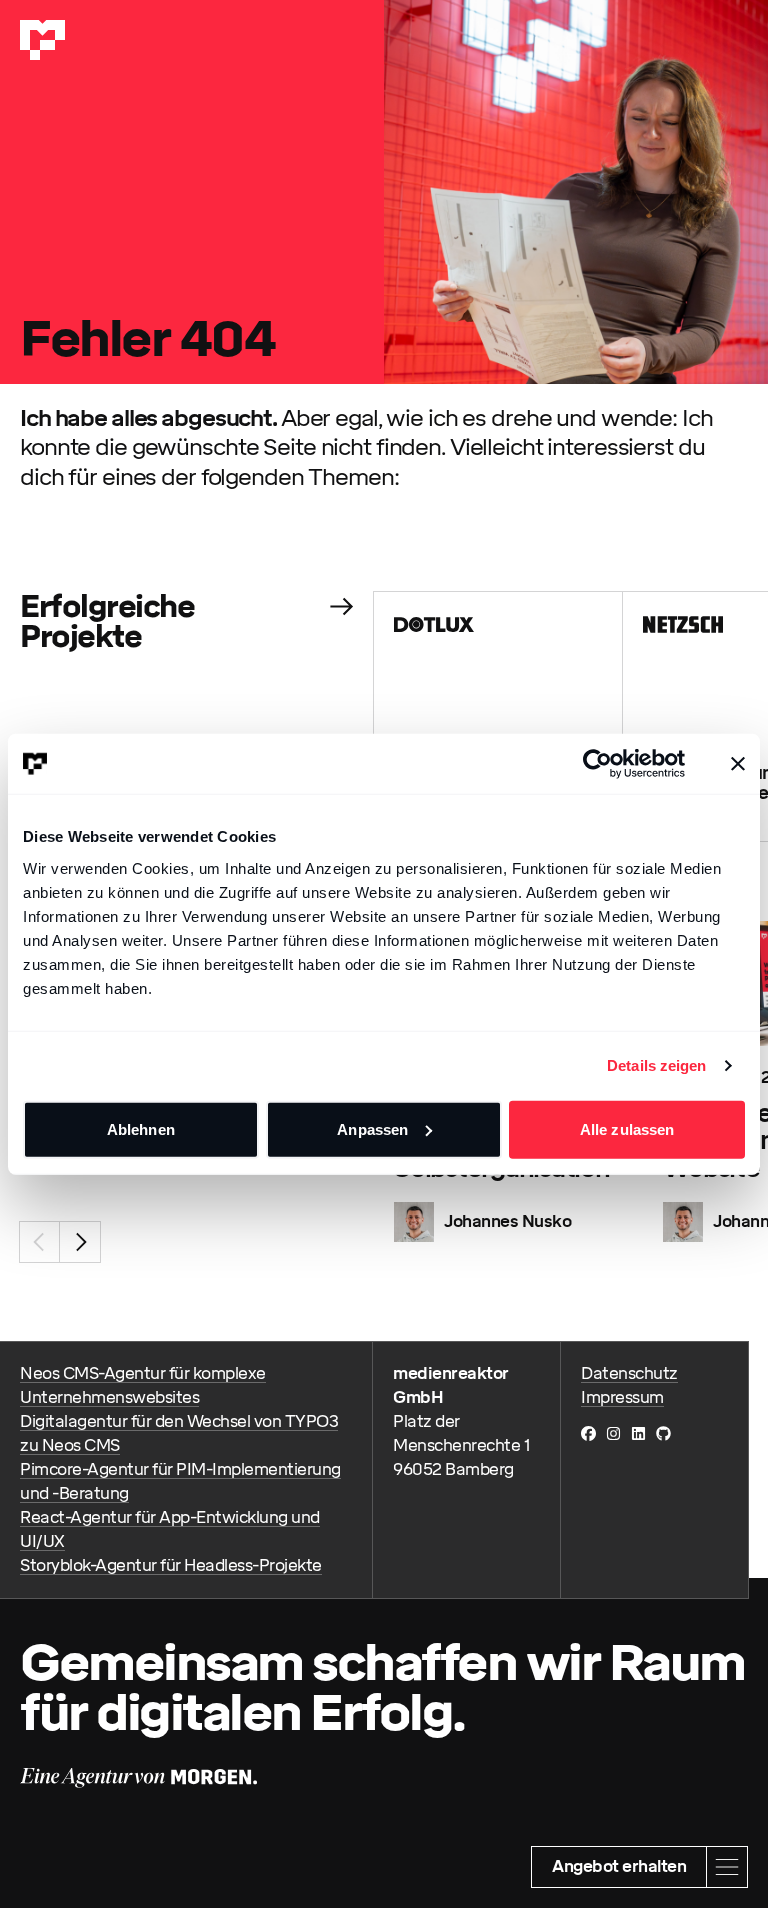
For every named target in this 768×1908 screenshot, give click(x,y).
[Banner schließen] (738, 764)
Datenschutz (629, 1373)
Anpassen (372, 1128)
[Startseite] (42, 40)
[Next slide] (80, 1242)
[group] (498, 716)
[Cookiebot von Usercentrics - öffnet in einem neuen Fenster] (597, 764)
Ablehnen (141, 1128)
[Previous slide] (40, 1242)
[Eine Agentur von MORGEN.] (138, 1778)
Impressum (622, 1397)
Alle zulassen (627, 1128)
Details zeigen (656, 1065)
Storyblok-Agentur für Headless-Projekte (171, 1565)
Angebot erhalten (619, 1866)
